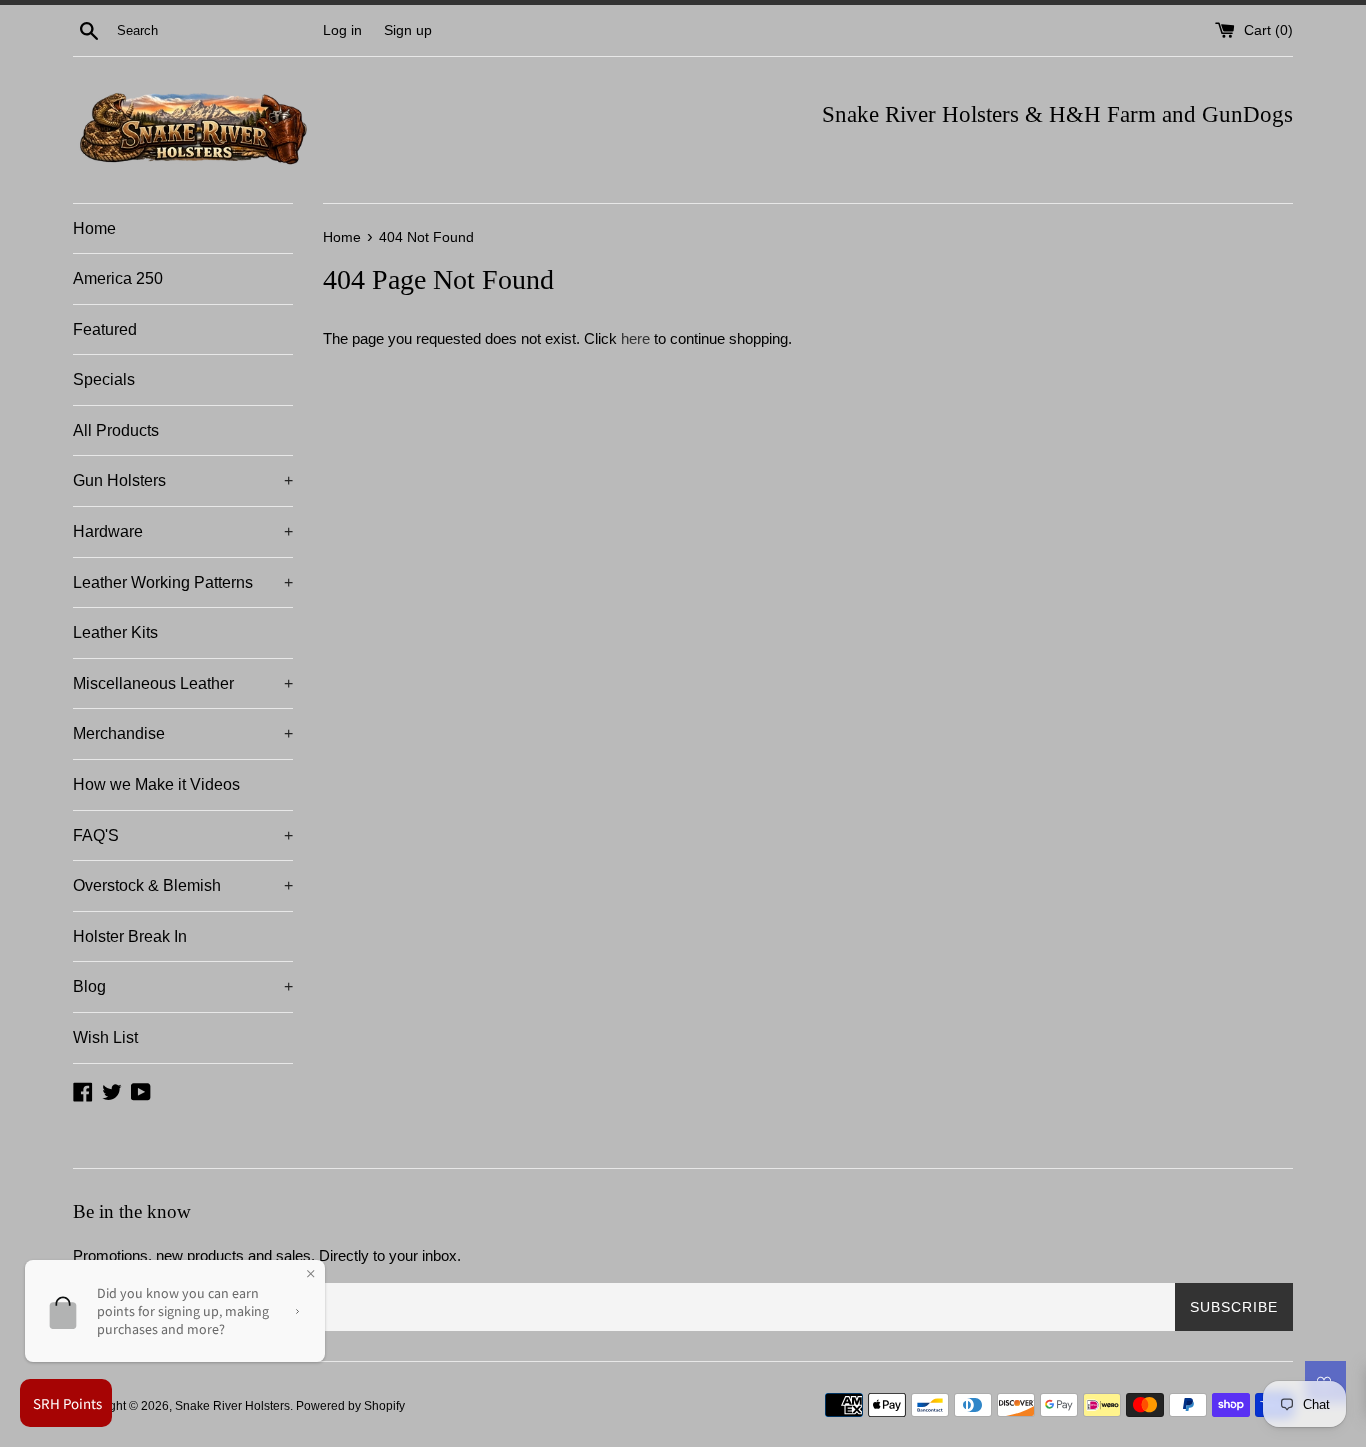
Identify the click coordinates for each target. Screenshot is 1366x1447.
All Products (116, 430)
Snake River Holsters (232, 1406)
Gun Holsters (183, 480)
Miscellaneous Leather (183, 683)
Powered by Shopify (350, 1406)
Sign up (408, 30)
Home (94, 228)
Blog (183, 986)
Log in (342, 30)
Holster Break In (130, 936)
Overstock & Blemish (183, 885)
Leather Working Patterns (183, 582)
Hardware (183, 531)
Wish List (105, 1037)
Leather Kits (115, 632)
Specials (104, 379)
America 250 (118, 278)
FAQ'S (183, 835)
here (635, 338)
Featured (105, 329)
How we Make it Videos (156, 784)
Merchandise (183, 733)
